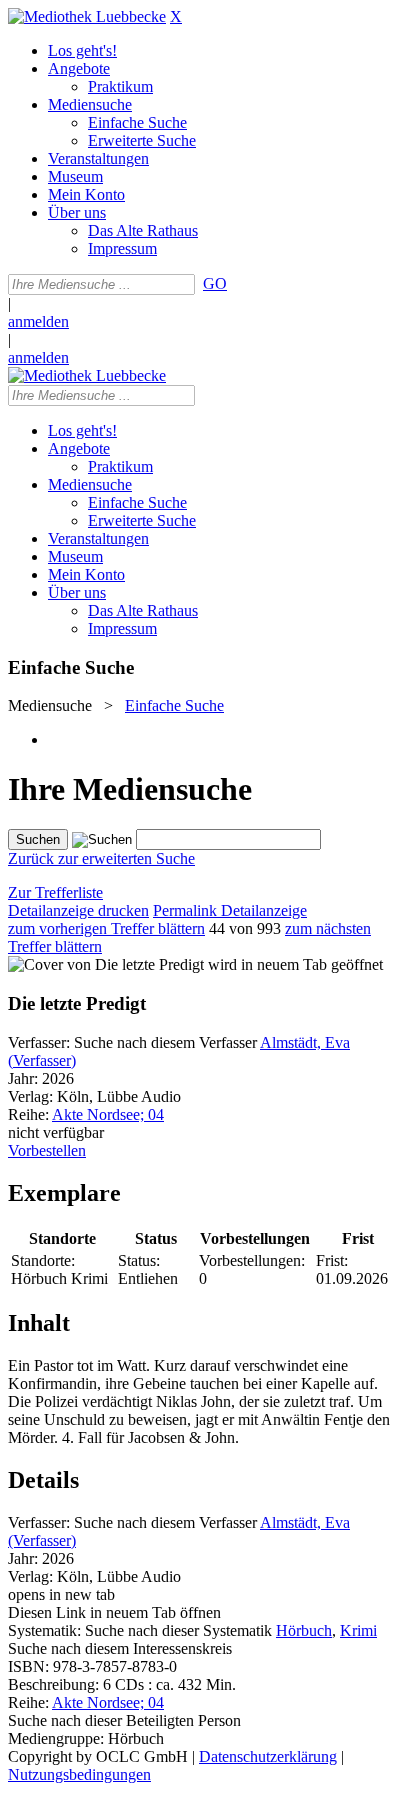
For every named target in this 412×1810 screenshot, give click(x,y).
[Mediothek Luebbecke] (87, 16)
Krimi (358, 1630)
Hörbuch (304, 1630)
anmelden (38, 321)
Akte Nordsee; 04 (108, 1114)
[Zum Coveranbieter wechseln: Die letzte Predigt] (106, 964)
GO (215, 283)
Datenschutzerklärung (268, 1756)
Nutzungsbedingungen (79, 1774)
